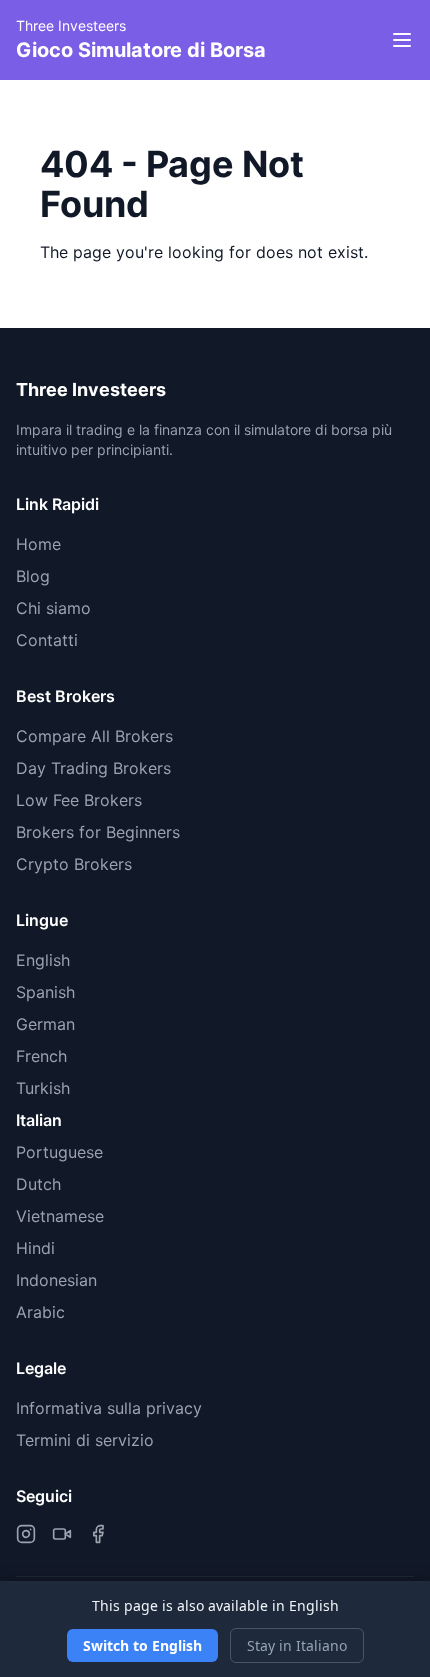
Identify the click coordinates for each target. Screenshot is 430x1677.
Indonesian (56, 1280)
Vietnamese (60, 1216)
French (41, 1056)
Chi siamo (53, 608)
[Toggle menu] (402, 40)
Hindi (35, 1248)
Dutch (38, 1184)
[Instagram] (26, 1534)
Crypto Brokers (74, 864)
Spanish (45, 992)
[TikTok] (62, 1534)
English (43, 960)
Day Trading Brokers (93, 768)
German (45, 1024)
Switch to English (142, 1645)
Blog (33, 576)
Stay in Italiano (297, 1645)
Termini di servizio (85, 1440)
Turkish (43, 1088)
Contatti (47, 640)
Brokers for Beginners (98, 832)
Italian (39, 1120)
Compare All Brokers (94, 736)
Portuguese (59, 1152)
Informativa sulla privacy (109, 1408)
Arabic (40, 1312)
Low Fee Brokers (79, 800)
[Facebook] (98, 1534)
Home (38, 544)
